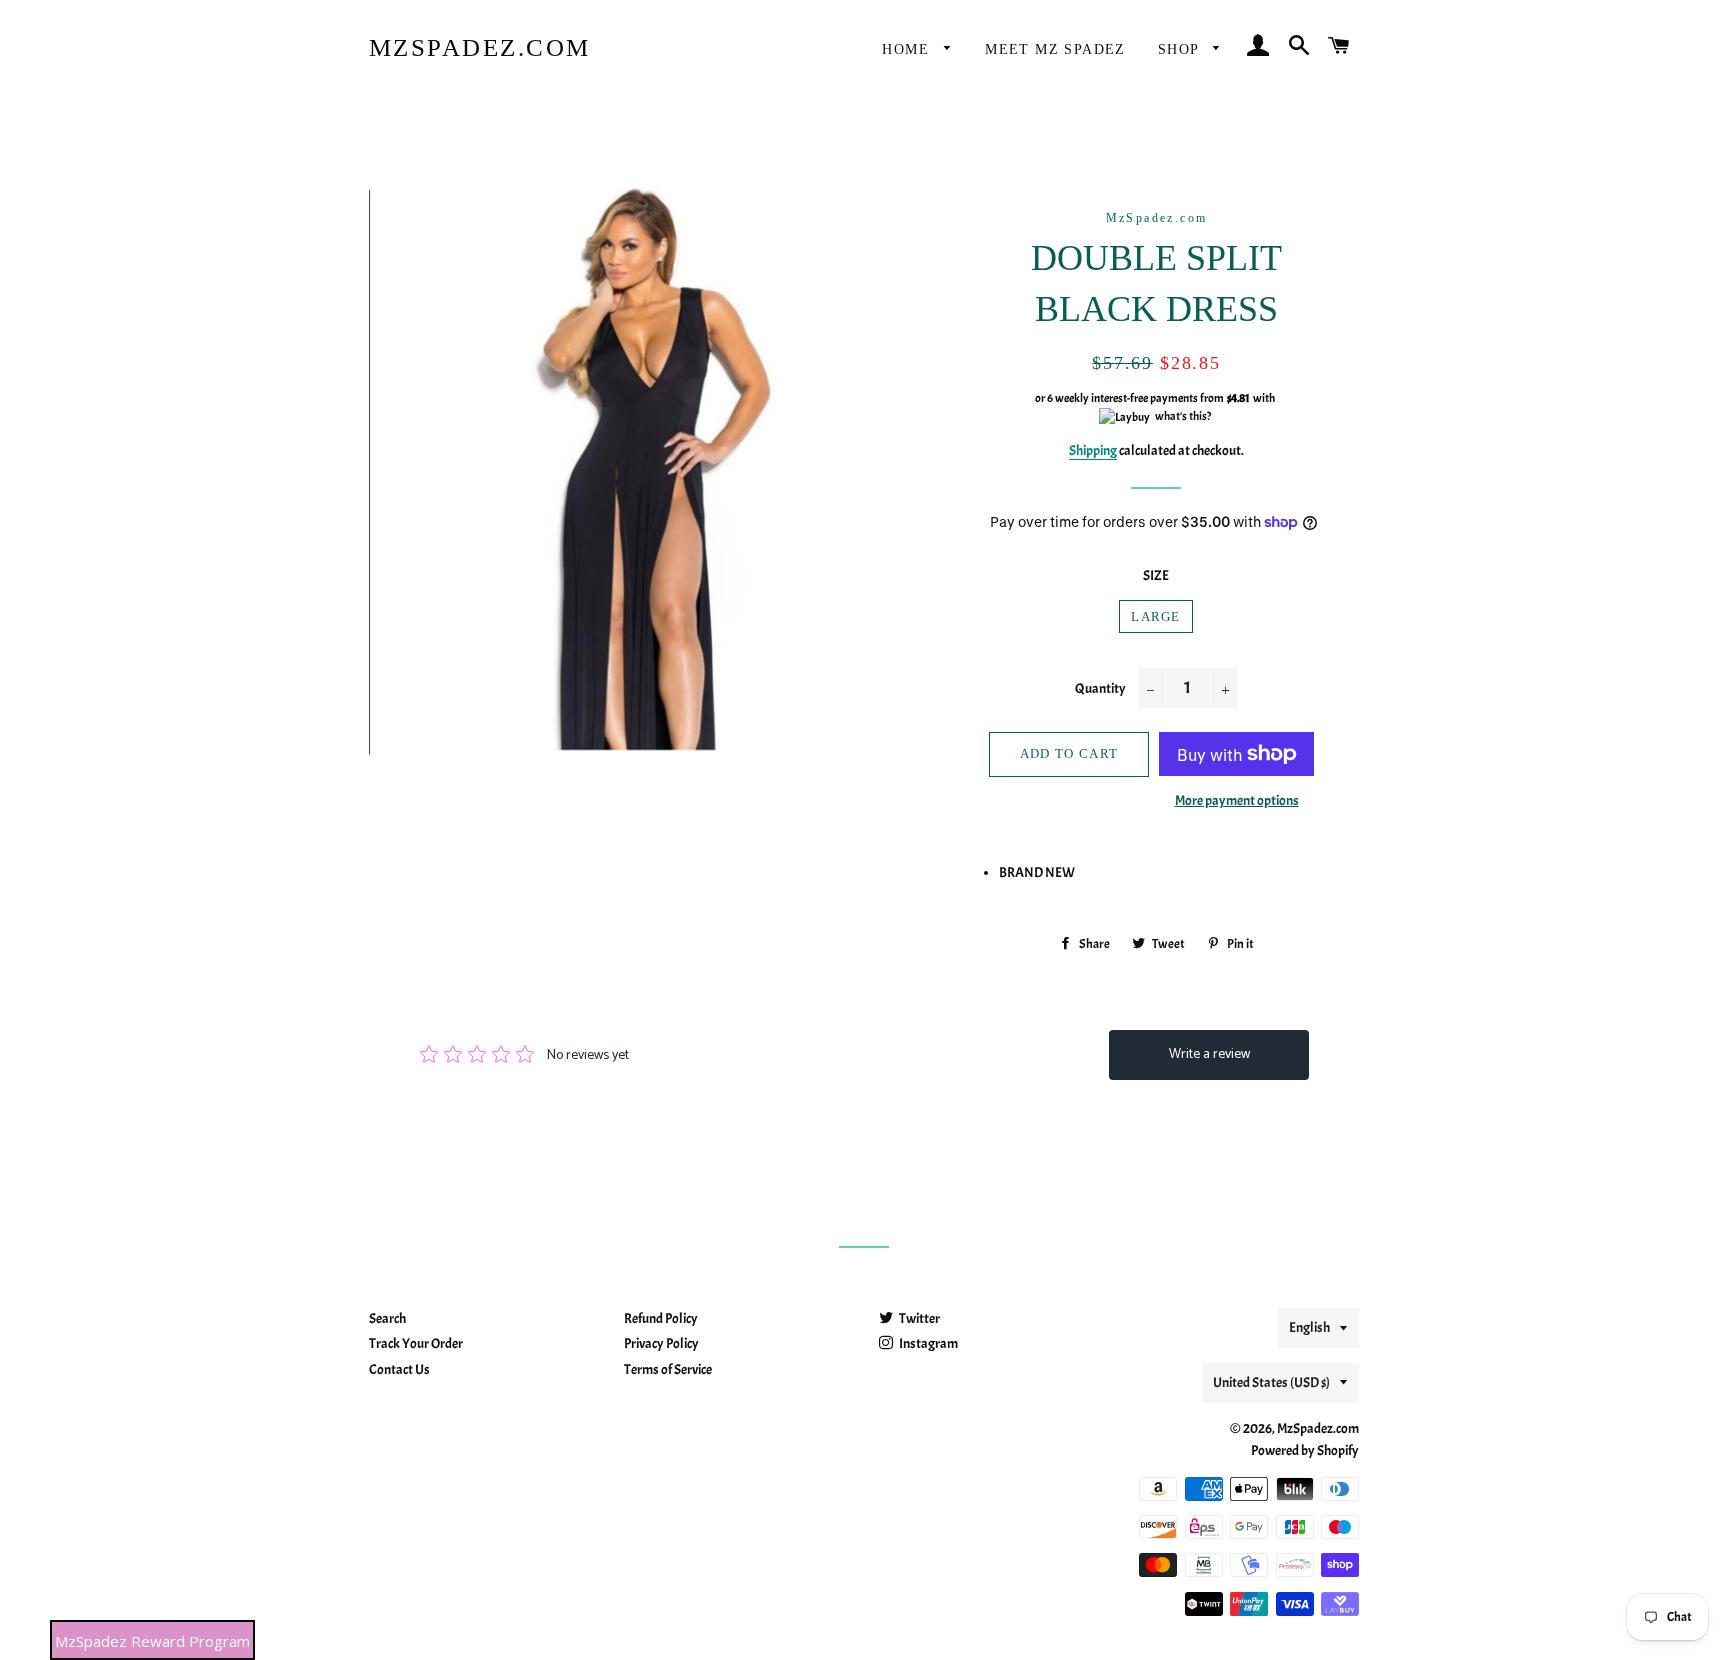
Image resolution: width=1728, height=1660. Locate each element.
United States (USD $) (1271, 1382)
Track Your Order (416, 1343)
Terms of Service (668, 1369)
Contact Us (399, 1369)
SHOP (1181, 49)
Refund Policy (661, 1318)
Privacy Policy (661, 1343)
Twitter (918, 1318)
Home (908, 49)
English (1309, 1327)
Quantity (1100, 688)
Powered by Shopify (1305, 1450)
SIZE (1156, 575)
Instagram (927, 1343)
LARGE (1156, 616)
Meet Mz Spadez (1055, 49)
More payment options (1237, 800)
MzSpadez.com (480, 47)
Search (387, 1318)
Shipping (1093, 450)
